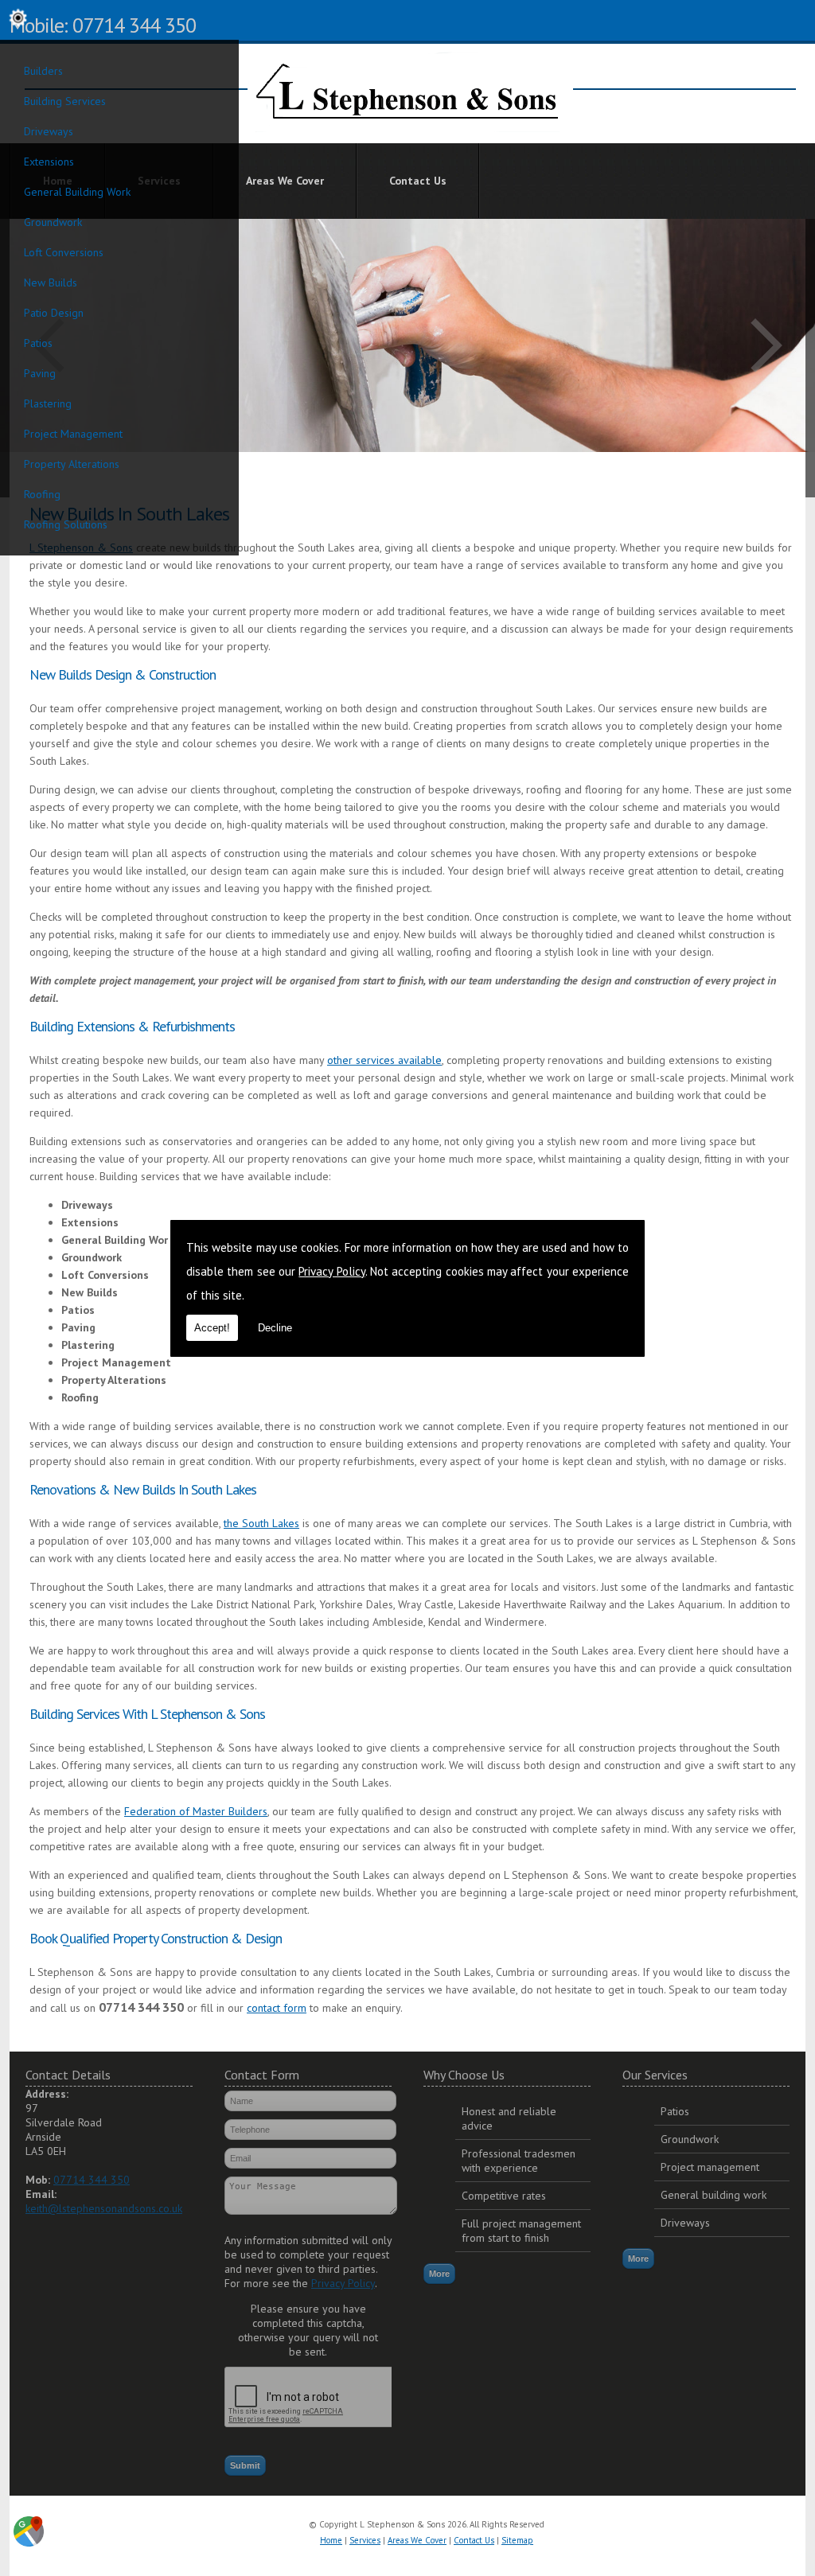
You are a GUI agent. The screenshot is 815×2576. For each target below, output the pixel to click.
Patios (38, 343)
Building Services (65, 101)
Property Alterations (72, 464)
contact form (277, 2008)
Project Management (73, 434)
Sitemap (517, 2540)
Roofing (42, 494)
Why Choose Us (464, 2075)
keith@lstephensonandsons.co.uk (104, 2208)
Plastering (48, 403)
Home (331, 2540)
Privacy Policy (331, 1271)
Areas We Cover (285, 181)
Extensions (49, 162)
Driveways (49, 131)
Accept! (212, 1328)
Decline (275, 1328)
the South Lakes (261, 1523)
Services (365, 2540)
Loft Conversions (64, 252)
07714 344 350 (92, 2180)
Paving (40, 373)
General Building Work (77, 192)
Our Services (655, 2075)
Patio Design (54, 313)
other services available (384, 1060)
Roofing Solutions (66, 524)
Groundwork (53, 222)
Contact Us (418, 181)
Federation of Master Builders (196, 1811)
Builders (43, 71)
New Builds (51, 283)
